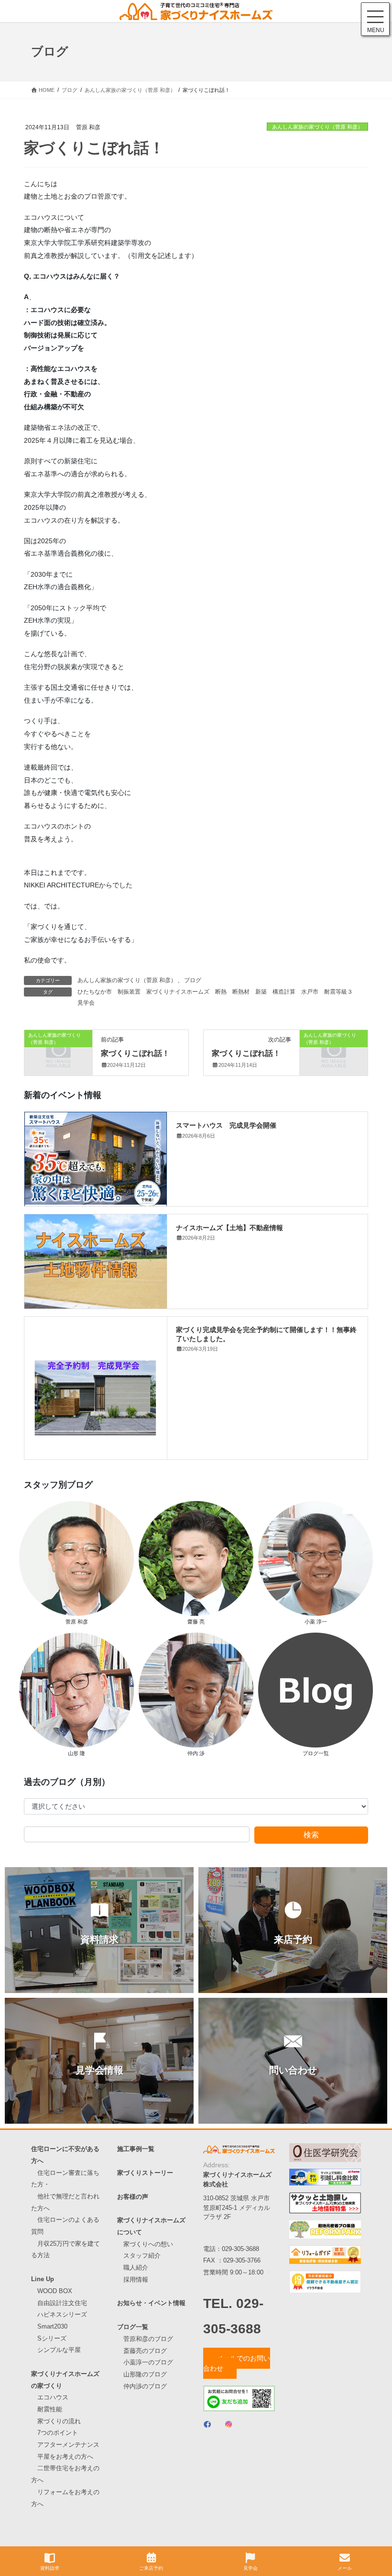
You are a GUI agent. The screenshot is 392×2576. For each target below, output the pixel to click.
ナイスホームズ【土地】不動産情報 (229, 1227)
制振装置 (129, 992)
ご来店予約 (151, 2568)
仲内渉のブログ (145, 2386)
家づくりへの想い (148, 2244)
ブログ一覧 (133, 2327)
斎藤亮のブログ (145, 2351)
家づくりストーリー (145, 2173)
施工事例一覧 (136, 2149)
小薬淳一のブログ (148, 2362)
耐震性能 (50, 2409)
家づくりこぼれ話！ (135, 1053)
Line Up (43, 2279)
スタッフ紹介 (142, 2256)
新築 (261, 992)
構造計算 (284, 992)
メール (345, 2568)
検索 (311, 1835)
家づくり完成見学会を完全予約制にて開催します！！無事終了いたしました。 (266, 1333)
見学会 (86, 1003)
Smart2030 (52, 2326)
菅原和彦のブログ (148, 2339)
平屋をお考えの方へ (65, 2457)
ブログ (193, 980)
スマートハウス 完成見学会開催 (226, 1125)
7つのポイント (58, 2433)
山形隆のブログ (145, 2374)
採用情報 (136, 2279)
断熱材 (241, 992)
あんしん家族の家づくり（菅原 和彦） (317, 127)
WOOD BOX (55, 2291)
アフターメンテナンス (68, 2445)
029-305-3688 (240, 2249)
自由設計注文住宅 (62, 2303)
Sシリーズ (52, 2338)
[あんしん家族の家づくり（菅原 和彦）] (58, 1051)
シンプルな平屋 (59, 2350)
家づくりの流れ (59, 2421)
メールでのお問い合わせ (237, 2363)
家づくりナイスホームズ (178, 992)
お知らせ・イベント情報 (151, 2303)
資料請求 (50, 2568)
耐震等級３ (338, 992)
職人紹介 (136, 2268)
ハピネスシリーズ (62, 2314)
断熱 (221, 992)
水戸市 (310, 992)
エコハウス (53, 2397)
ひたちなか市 (95, 992)
